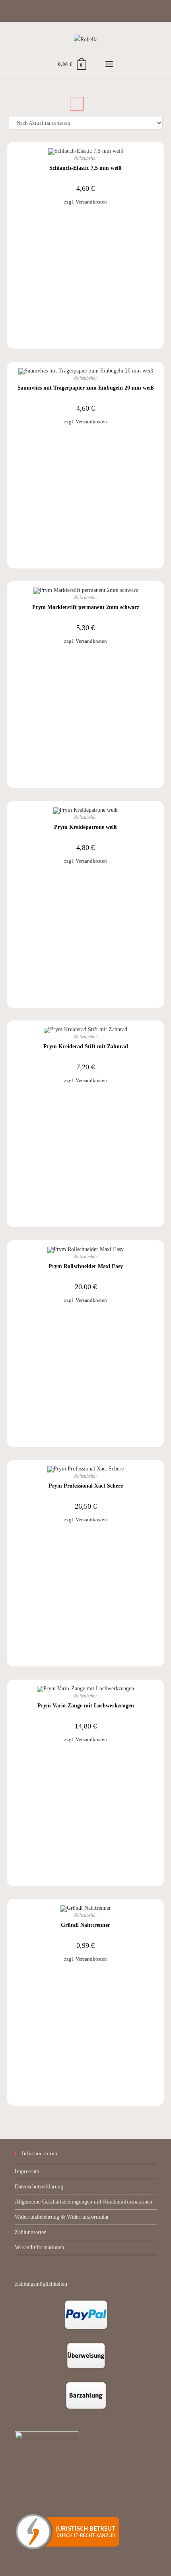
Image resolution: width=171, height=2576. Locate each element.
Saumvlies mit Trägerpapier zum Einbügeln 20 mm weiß (86, 388)
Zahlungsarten (31, 2232)
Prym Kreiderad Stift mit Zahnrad (86, 1046)
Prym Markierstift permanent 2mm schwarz (86, 607)
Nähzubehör (86, 158)
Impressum (27, 2172)
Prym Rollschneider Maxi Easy (86, 1266)
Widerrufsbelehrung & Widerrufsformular (62, 2217)
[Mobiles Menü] (109, 64)
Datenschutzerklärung (39, 2187)
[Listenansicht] (94, 104)
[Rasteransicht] (77, 104)
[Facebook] (81, 10)
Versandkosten (91, 202)
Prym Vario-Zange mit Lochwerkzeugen (86, 1706)
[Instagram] (89, 10)
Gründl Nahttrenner (85, 1925)
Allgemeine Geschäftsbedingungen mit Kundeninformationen (84, 2202)
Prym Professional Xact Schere (86, 1486)
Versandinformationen (39, 2247)
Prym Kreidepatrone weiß (85, 827)
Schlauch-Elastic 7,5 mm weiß (85, 168)
